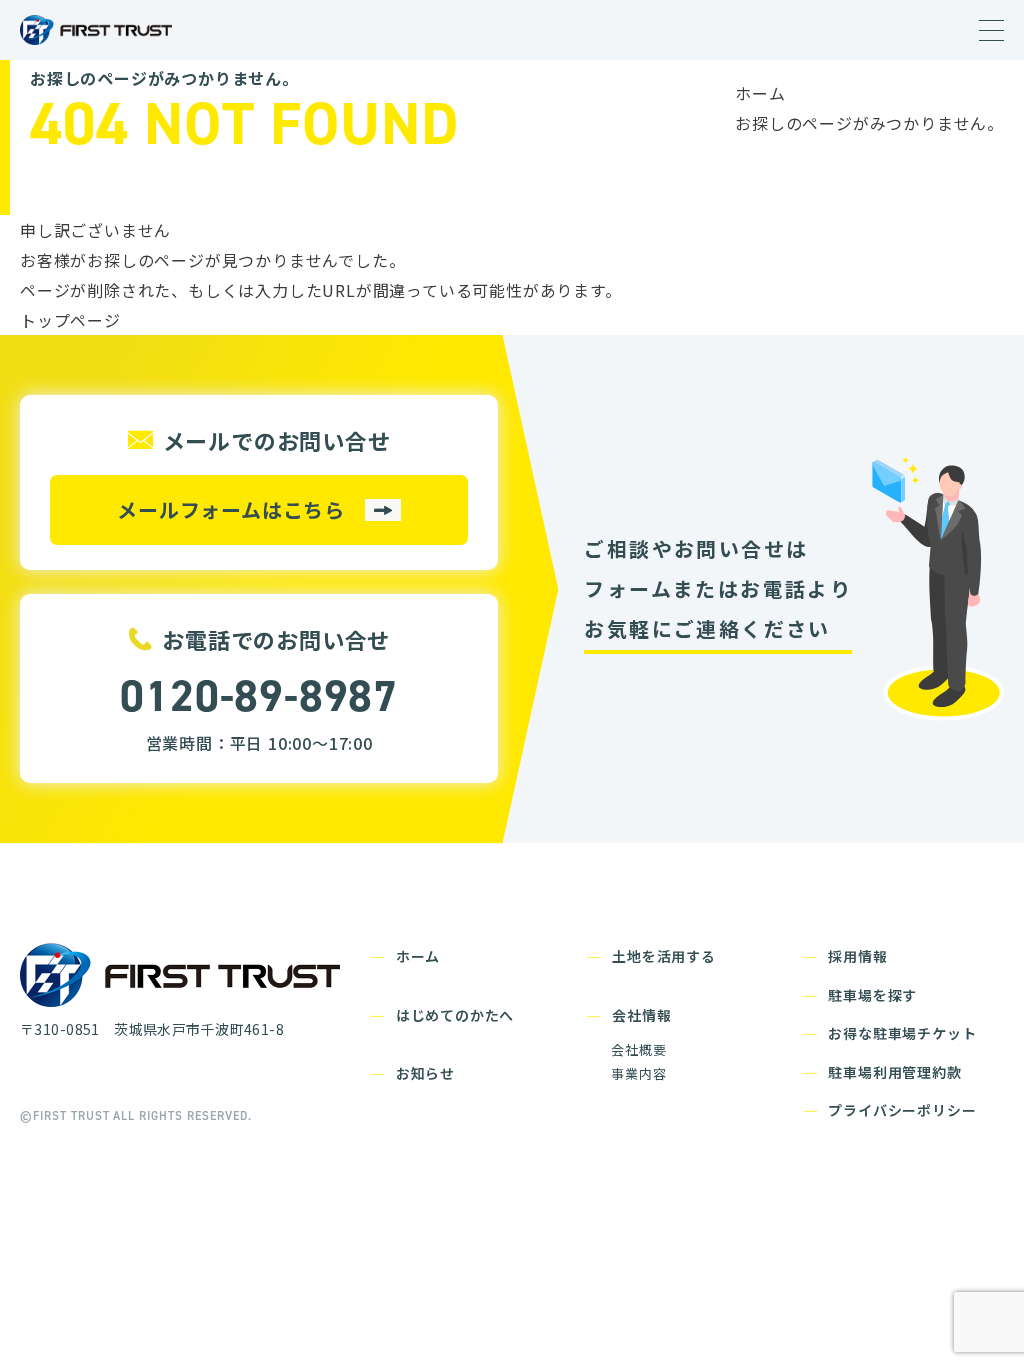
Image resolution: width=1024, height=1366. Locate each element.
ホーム (760, 93)
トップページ (70, 320)
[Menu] (991, 31)
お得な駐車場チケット (902, 1033)
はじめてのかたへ (455, 1015)
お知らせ (425, 1073)
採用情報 (857, 956)
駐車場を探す (872, 995)
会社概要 (638, 1049)
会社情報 (641, 1015)
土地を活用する (664, 956)
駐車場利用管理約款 (894, 1072)
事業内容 (638, 1073)
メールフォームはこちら (231, 509)
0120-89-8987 (259, 696)
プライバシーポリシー (902, 1110)
